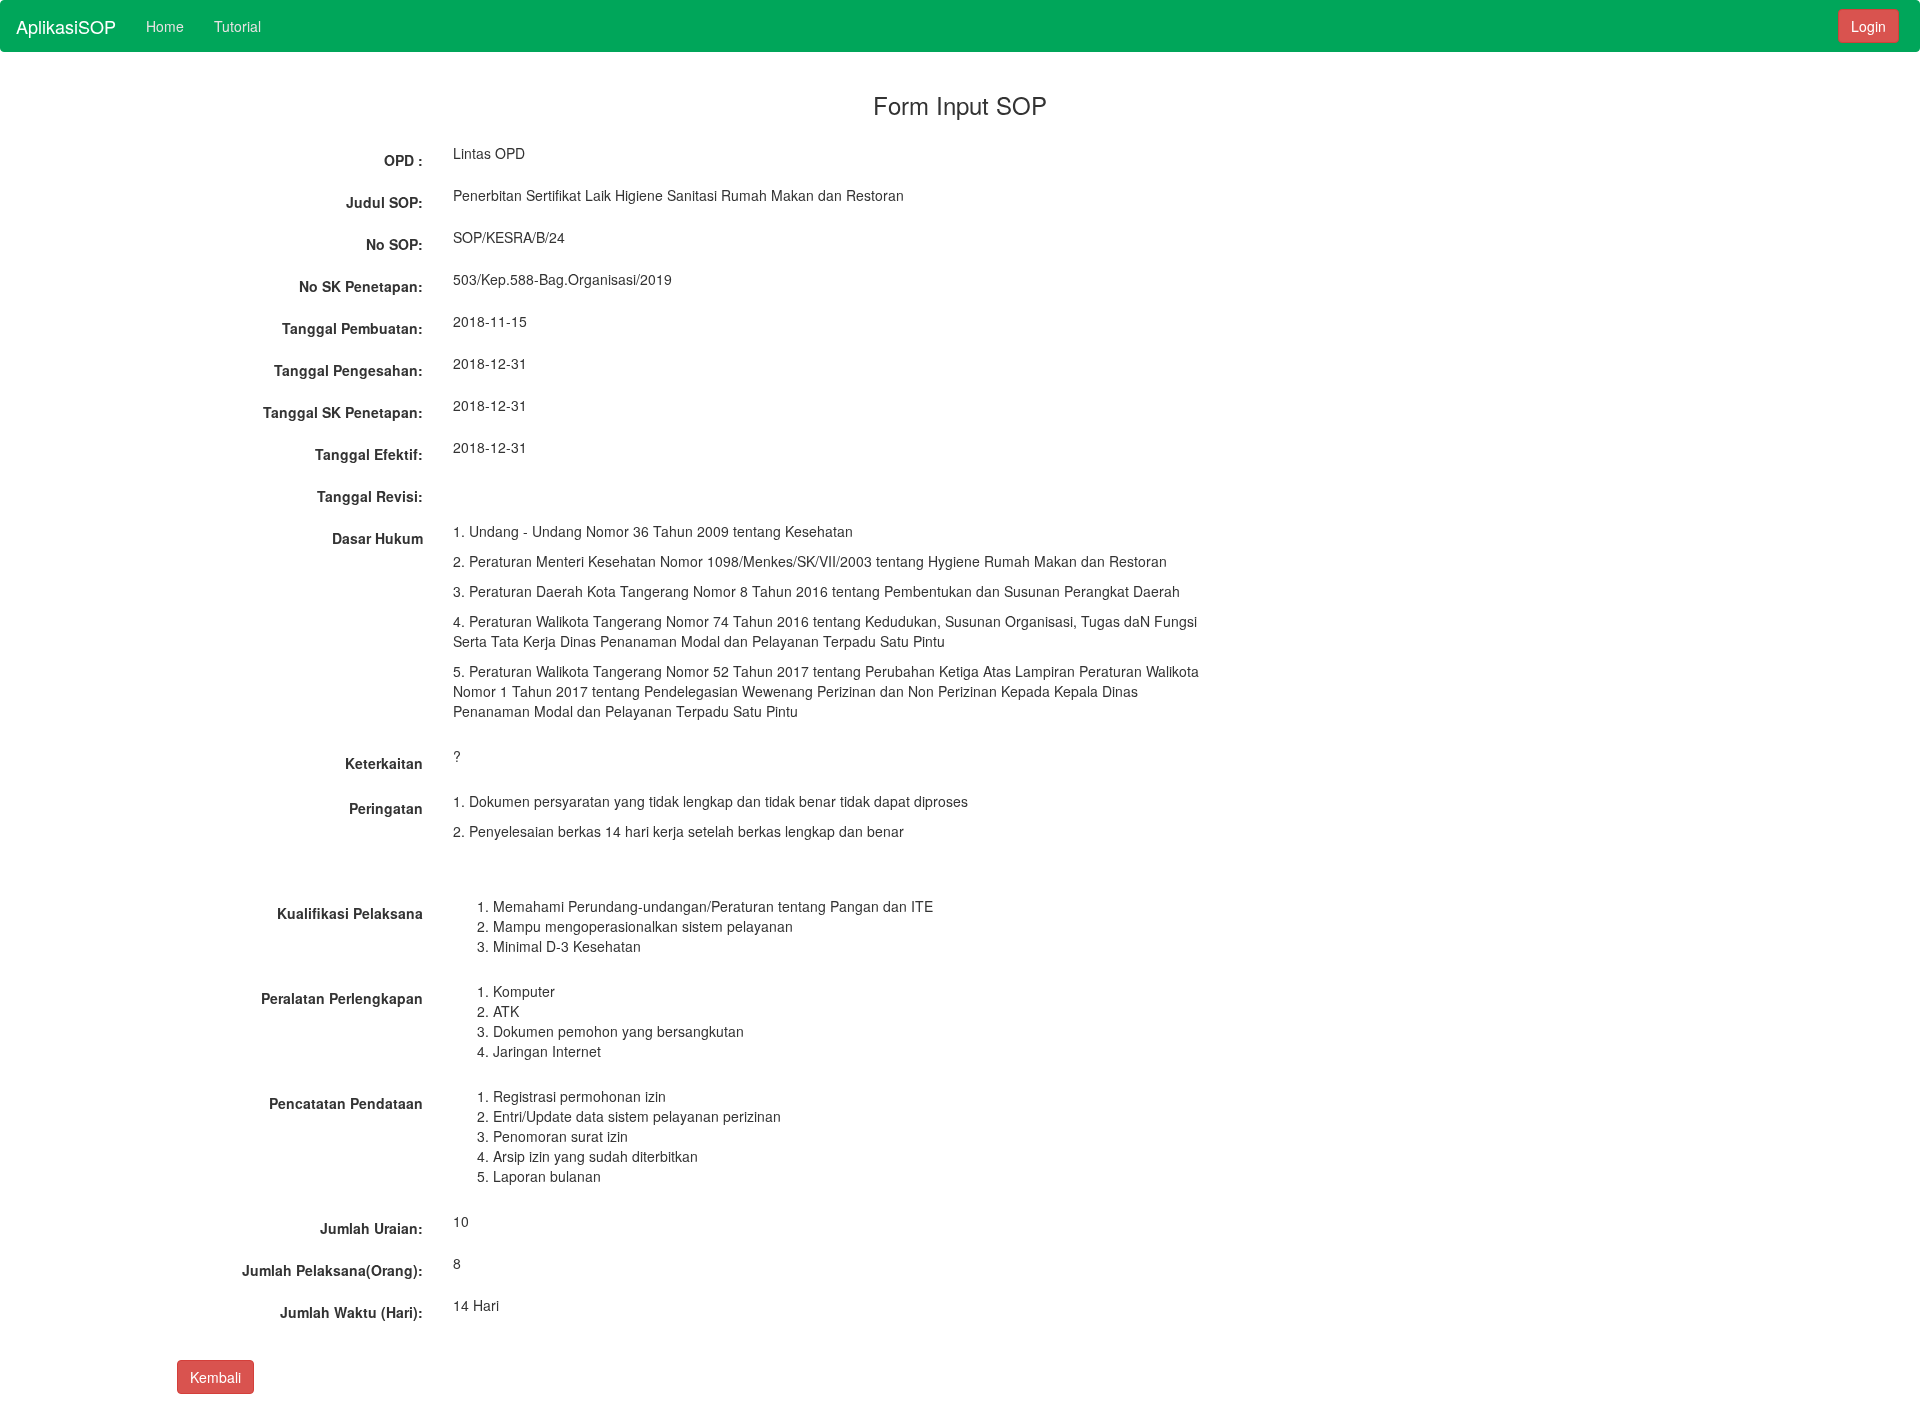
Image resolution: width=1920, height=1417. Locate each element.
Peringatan (386, 808)
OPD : (403, 160)
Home (165, 26)
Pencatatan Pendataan (346, 1103)
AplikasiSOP (66, 26)
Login (1868, 26)
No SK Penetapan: (361, 286)
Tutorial (237, 26)
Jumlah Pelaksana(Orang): (332, 1270)
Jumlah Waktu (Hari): (351, 1312)
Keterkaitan (384, 763)
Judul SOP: (384, 202)
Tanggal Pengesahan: (348, 370)
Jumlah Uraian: (371, 1228)
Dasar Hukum (377, 538)
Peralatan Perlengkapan (342, 998)
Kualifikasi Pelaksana (350, 913)
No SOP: (394, 244)
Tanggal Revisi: (370, 496)
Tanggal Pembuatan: (352, 328)
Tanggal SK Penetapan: (343, 412)
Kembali (215, 1377)
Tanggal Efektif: (369, 454)
